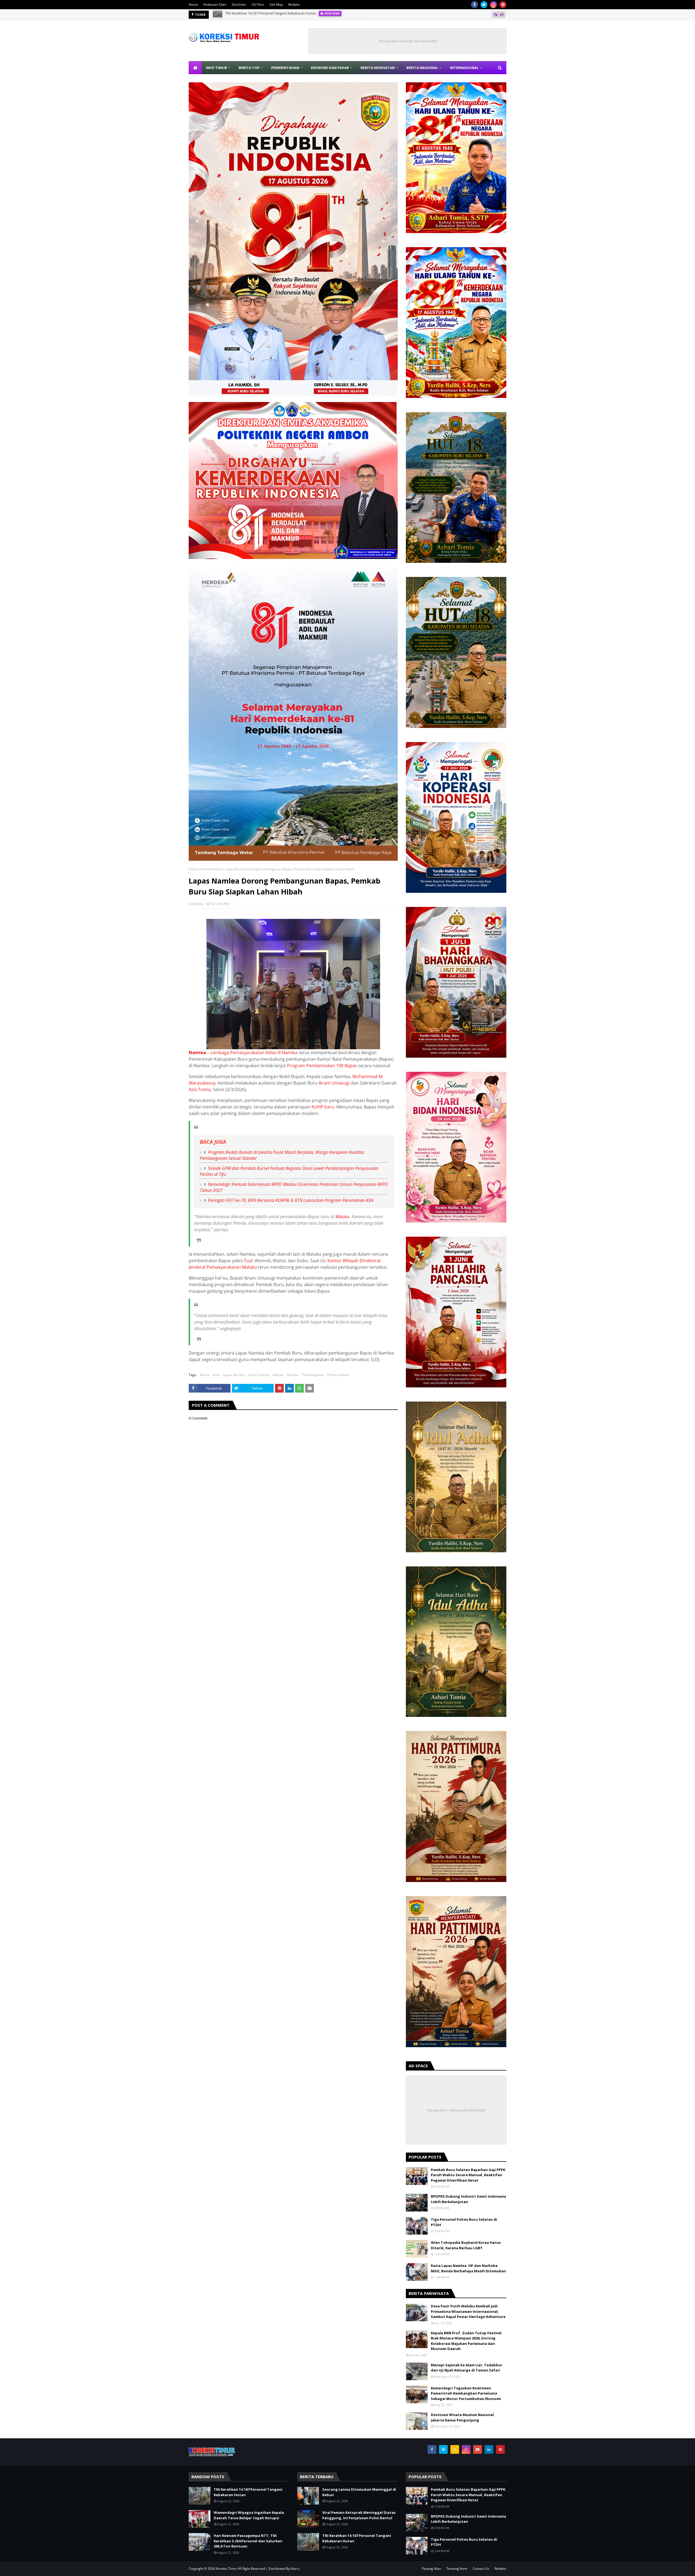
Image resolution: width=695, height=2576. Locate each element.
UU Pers (258, 4)
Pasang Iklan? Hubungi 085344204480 (408, 41)
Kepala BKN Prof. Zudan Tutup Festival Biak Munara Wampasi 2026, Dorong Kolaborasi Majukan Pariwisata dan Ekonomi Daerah (466, 2341)
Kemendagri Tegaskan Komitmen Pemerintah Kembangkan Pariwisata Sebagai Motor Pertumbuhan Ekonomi (466, 2393)
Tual (248, 1261)
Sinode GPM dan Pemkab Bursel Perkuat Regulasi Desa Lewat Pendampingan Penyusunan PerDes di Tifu (289, 1171)
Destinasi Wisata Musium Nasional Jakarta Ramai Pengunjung (462, 2417)
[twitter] (484, 5)
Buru (216, 1375)
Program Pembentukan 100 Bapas (322, 1066)
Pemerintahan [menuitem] (285, 68)
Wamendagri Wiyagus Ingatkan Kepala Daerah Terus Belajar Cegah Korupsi (249, 2515)
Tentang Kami (457, 2569)
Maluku (342, 1217)
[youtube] (478, 2449)
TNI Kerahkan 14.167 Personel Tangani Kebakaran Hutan (248, 2492)
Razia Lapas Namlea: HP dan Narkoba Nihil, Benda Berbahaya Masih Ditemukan (468, 2268)
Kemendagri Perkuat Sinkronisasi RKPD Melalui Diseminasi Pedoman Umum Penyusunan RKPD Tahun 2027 (294, 1187)
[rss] (455, 2449)
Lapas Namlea (234, 1375)
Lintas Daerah (259, 1375)
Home (193, 4)
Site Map (276, 4)
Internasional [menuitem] (464, 68)
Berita (205, 1375)
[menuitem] (195, 68)
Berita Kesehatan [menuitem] (378, 68)
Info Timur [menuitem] (216, 68)
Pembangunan (313, 1375)
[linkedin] (489, 2449)
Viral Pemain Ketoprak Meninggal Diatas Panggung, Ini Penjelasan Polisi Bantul (359, 2515)
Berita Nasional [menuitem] (422, 68)
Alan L (295, 2569)
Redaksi (294, 4)
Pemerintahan (211, 869)
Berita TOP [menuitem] (249, 68)
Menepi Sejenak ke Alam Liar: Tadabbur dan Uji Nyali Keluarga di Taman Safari (467, 2368)
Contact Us (481, 2569)
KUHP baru (323, 1107)
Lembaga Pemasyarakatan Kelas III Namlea (254, 1053)
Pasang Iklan (431, 2569)
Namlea (197, 1053)
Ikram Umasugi (334, 1083)
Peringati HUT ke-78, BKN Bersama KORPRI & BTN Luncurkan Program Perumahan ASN (291, 1200)
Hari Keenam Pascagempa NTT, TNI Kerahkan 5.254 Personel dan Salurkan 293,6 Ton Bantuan (300, 15)
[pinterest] (503, 5)
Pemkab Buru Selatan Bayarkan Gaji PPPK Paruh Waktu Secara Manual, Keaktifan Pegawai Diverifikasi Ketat (468, 2175)
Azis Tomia (200, 1089)
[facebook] (474, 5)
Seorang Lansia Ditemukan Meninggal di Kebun (359, 2492)
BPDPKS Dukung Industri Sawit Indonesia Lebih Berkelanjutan (468, 2199)
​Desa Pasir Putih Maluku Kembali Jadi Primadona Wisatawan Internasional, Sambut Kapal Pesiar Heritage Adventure (468, 2311)
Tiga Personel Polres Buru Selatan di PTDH (464, 2222)
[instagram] (493, 5)
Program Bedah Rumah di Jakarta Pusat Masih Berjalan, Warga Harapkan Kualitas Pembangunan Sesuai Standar (282, 1155)
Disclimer (239, 4)
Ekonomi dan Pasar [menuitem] (330, 68)
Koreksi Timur (227, 2569)
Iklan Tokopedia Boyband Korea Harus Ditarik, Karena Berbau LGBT (466, 2245)
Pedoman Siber (215, 4)
